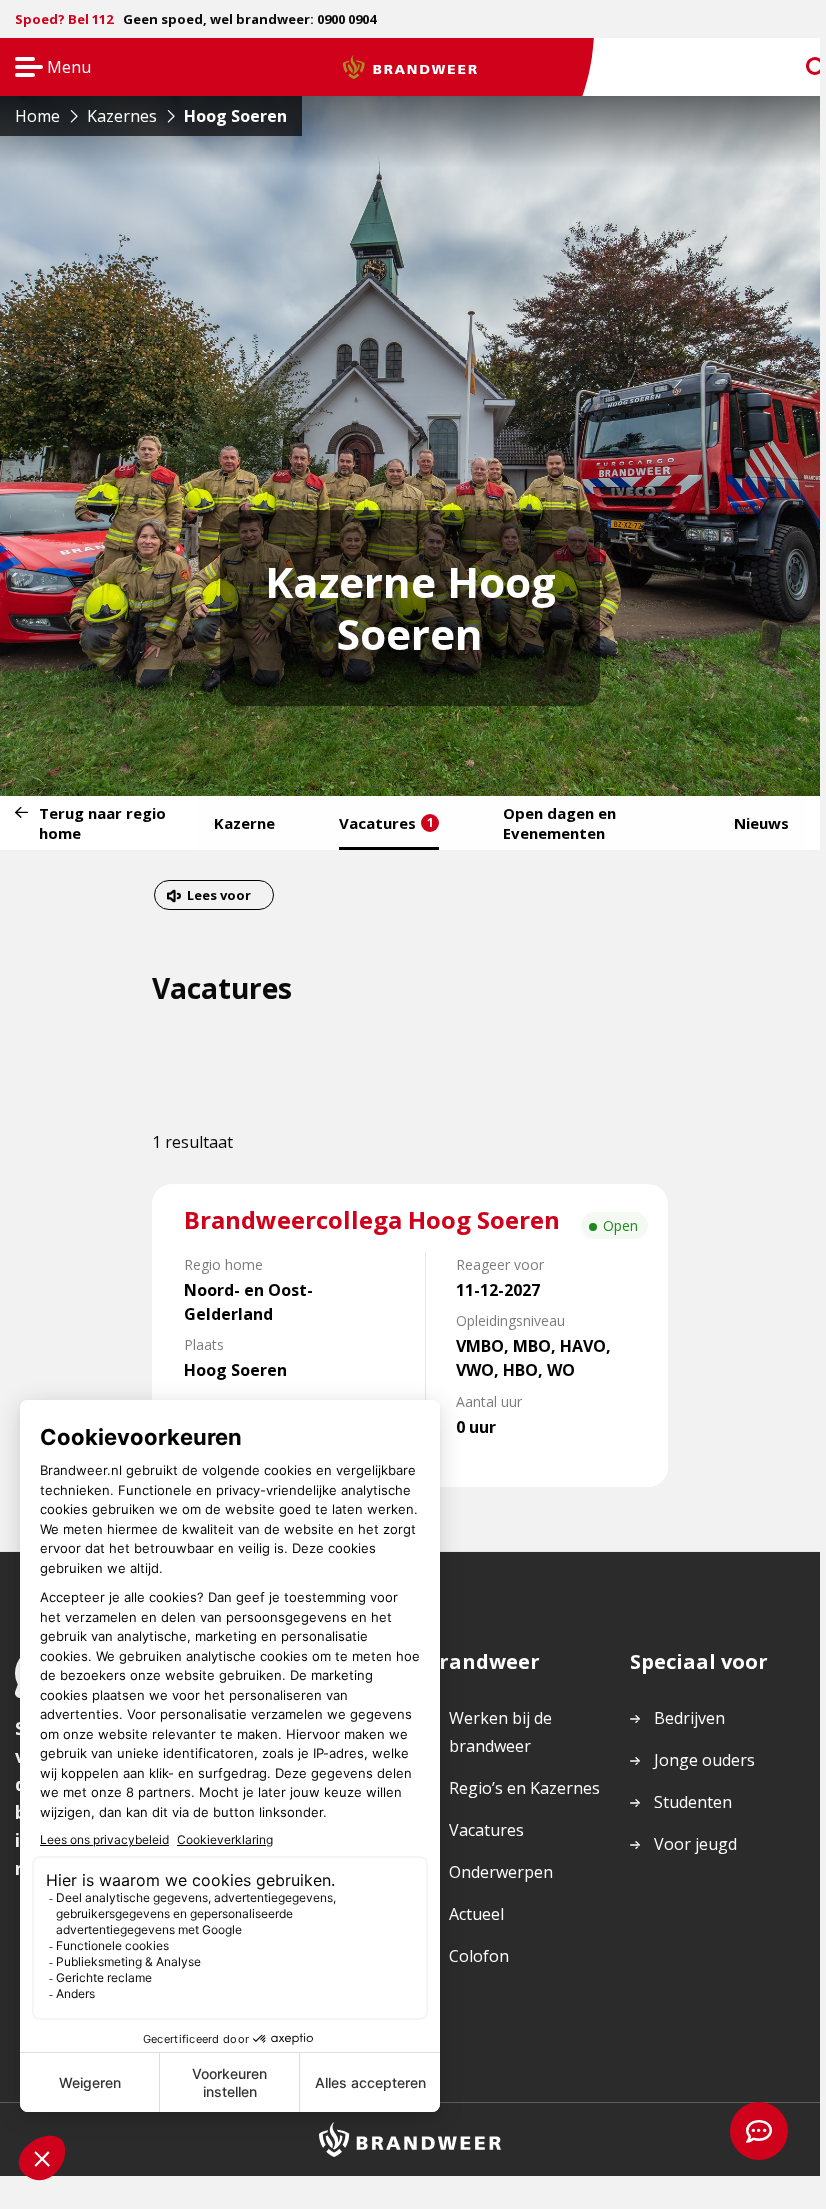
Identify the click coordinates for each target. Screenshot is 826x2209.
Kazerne (244, 823)
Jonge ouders (704, 1760)
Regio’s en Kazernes (524, 1788)
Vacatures (386, 823)
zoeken (798, 67)
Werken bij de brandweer (500, 1732)
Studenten (693, 1802)
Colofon (479, 1956)
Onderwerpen (501, 1872)
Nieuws (761, 823)
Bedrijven (689, 1718)
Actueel (476, 1914)
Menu (46, 68)
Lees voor (218, 897)
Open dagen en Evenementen (559, 823)
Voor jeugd (695, 1844)
